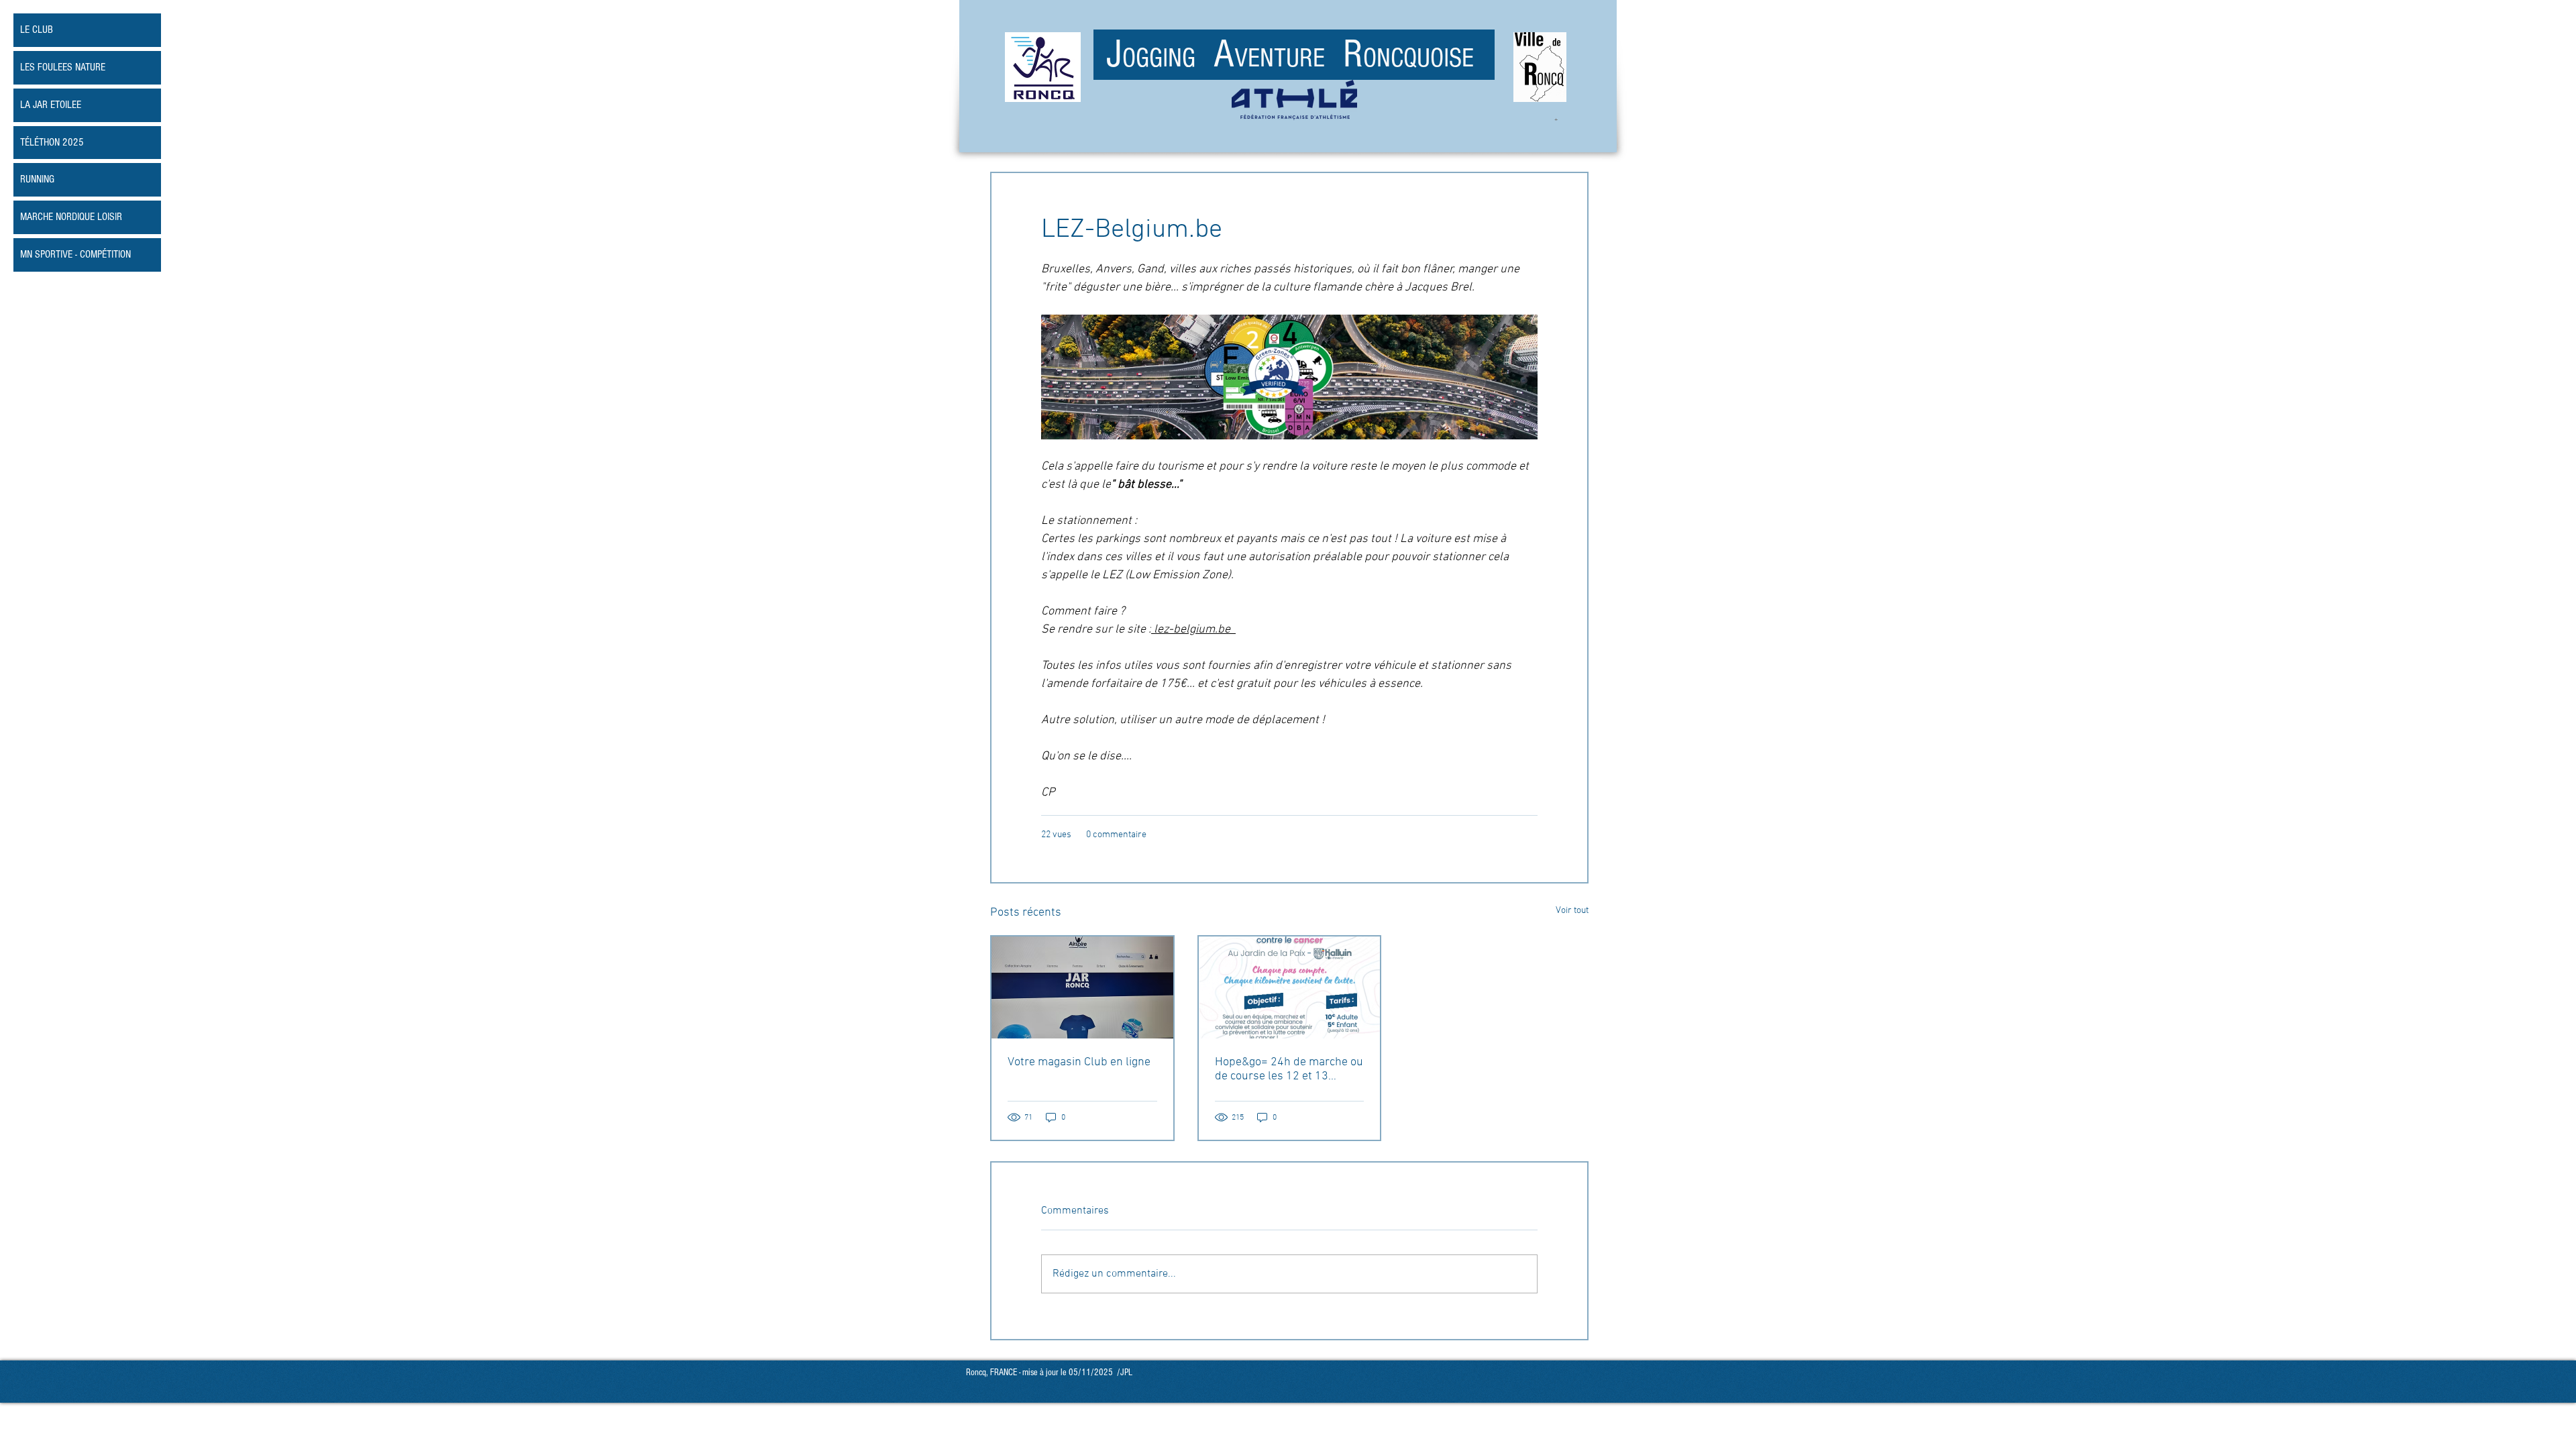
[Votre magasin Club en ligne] (1082, 987)
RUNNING (37, 179)
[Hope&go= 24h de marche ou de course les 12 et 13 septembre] (1290, 987)
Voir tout (1572, 911)
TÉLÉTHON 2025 (52, 142)
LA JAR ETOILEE (51, 105)
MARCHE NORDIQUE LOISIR (71, 217)
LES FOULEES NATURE (63, 67)
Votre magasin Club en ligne (1079, 1062)
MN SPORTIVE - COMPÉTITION (75, 254)
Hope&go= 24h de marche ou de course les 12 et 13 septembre (1289, 1069)
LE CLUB (37, 30)
